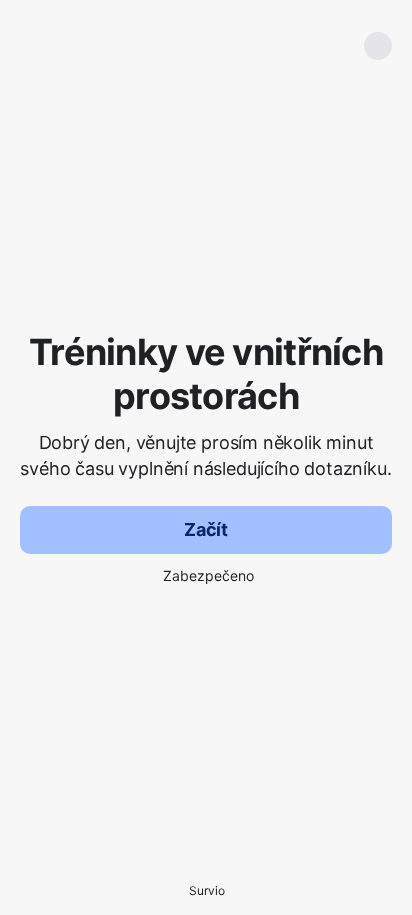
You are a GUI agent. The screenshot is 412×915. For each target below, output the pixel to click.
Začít (206, 529)
